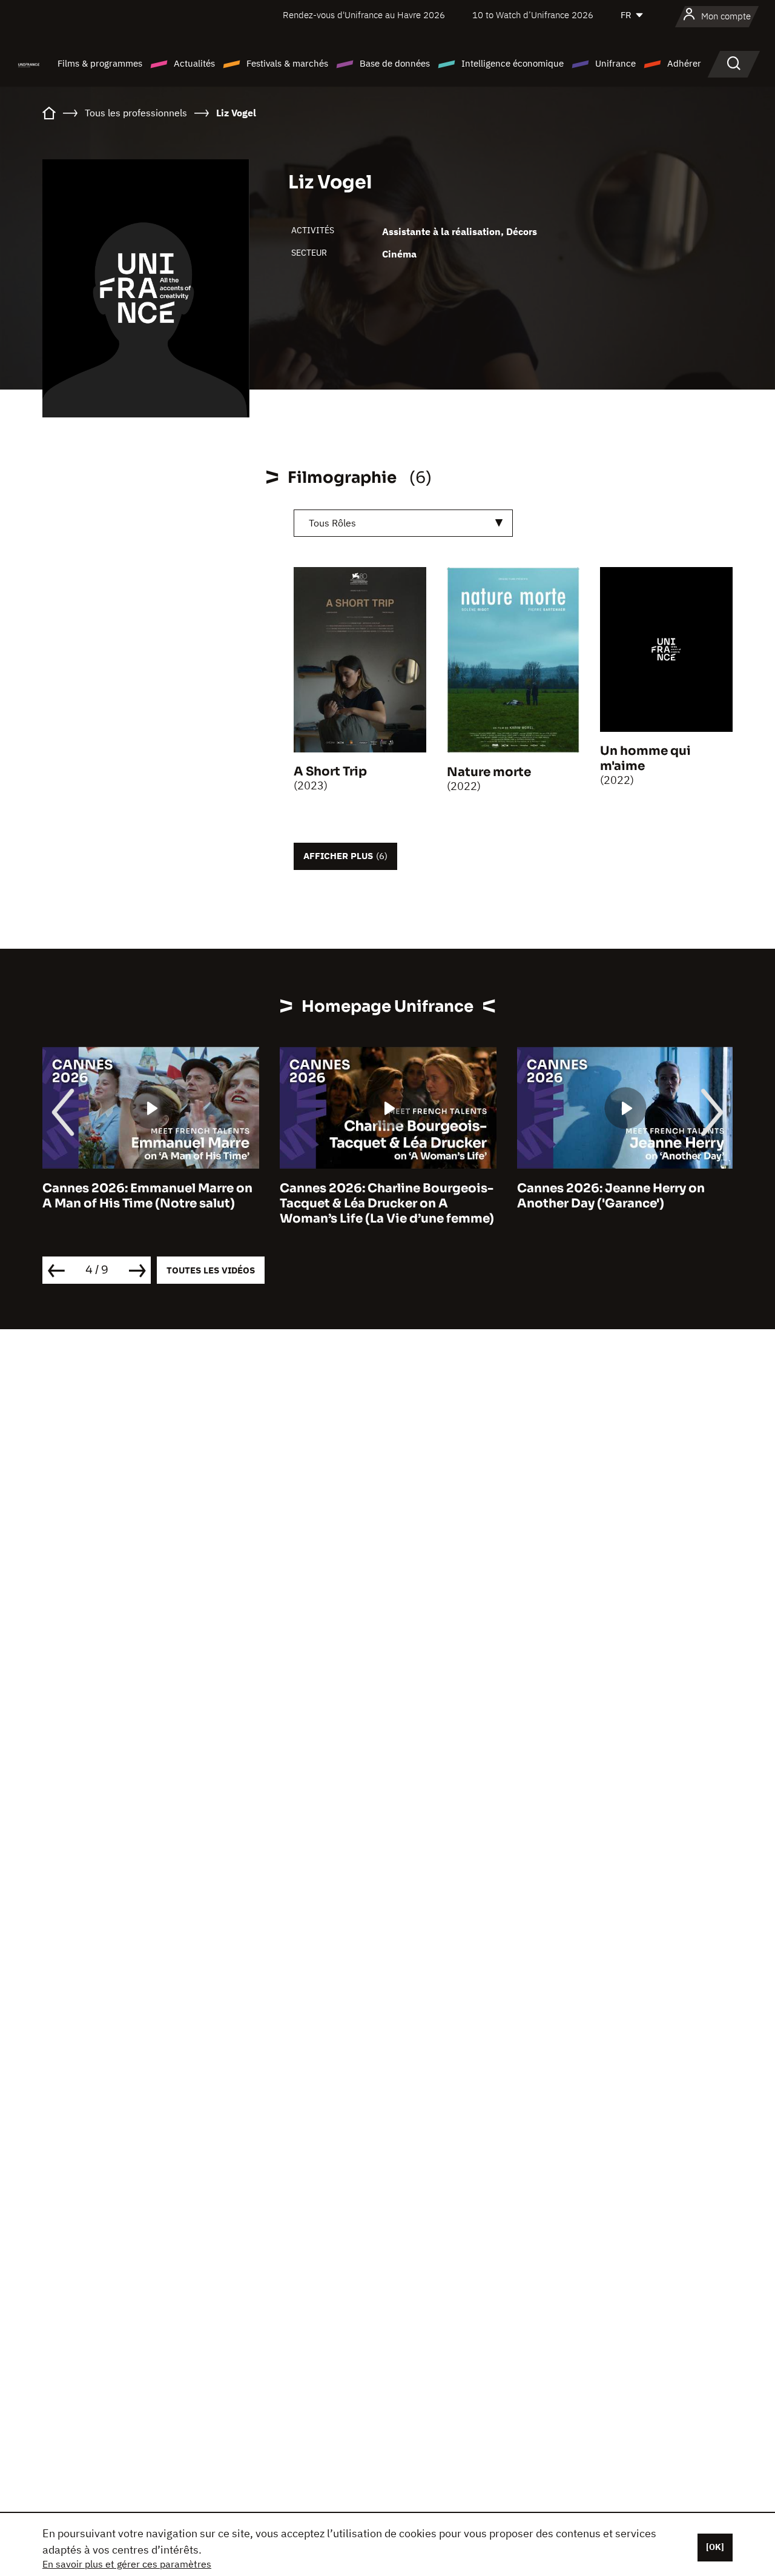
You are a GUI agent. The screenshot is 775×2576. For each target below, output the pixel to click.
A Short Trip (330, 772)
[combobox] (403, 523)
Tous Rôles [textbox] (332, 523)
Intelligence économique (513, 63)
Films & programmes (100, 63)
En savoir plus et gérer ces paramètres (127, 2564)
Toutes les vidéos (211, 1270)
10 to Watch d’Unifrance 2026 (533, 15)
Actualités (194, 63)
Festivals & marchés (287, 63)
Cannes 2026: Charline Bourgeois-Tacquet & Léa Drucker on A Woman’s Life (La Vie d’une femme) (282, 1203)
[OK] (715, 2547)
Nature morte (489, 772)
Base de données (395, 63)
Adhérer (684, 63)
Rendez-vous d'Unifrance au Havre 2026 (364, 15)
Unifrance (615, 63)
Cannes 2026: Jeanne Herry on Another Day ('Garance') (506, 1196)
